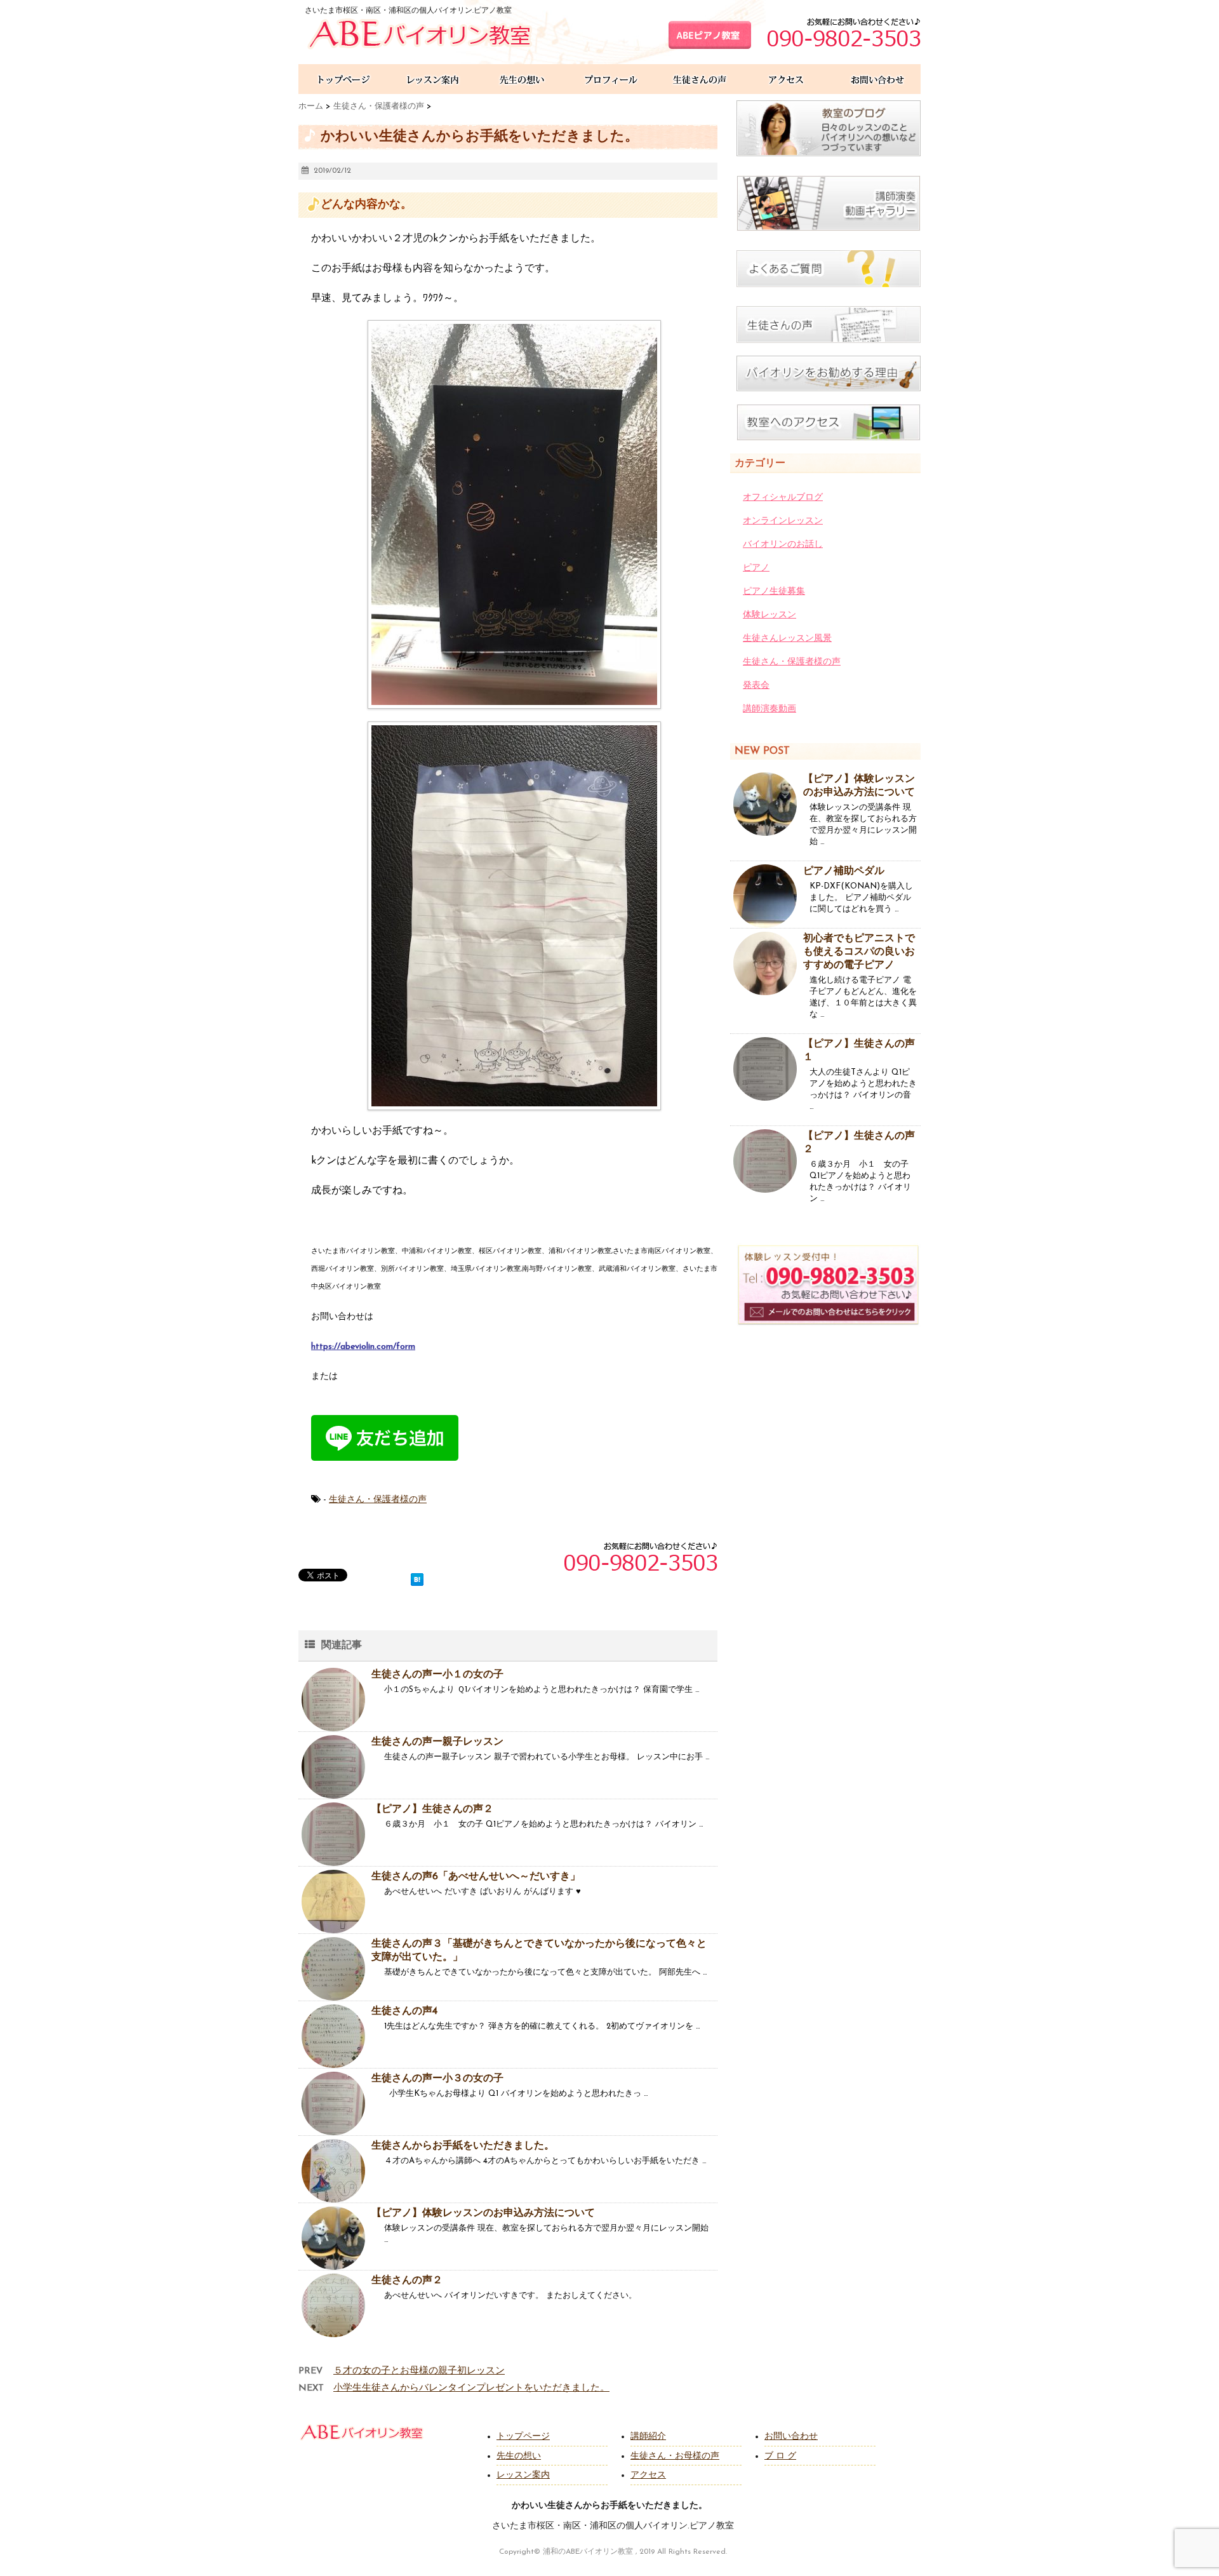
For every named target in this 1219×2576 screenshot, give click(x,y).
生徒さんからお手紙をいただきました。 (463, 2146)
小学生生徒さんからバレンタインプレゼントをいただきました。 (471, 2388)
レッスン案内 (523, 2475)
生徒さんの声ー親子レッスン (437, 1742)
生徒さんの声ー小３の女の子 (437, 2079)
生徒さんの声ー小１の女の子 (437, 1675)
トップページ (523, 2437)
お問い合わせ (791, 2437)
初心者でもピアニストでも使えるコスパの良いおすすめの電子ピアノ (859, 952)
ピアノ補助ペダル (844, 871)
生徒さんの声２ (407, 2281)
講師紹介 (648, 2437)
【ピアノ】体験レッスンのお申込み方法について (483, 2213)
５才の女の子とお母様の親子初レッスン (419, 2371)
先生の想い (519, 2456)
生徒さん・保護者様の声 (378, 1500)
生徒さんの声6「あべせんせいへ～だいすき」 (476, 1877)
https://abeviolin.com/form (363, 1347)
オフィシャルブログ (783, 498)
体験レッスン (769, 615)
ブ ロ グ (780, 2456)
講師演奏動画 (769, 709)
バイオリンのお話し (783, 545)
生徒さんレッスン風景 (787, 639)
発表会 (756, 686)
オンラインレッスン (783, 521)
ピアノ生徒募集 (774, 592)
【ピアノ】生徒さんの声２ (432, 1809)
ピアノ (756, 568)
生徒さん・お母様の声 (675, 2456)
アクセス (648, 2475)
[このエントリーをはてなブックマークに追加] (417, 1577)
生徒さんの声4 (404, 2011)
